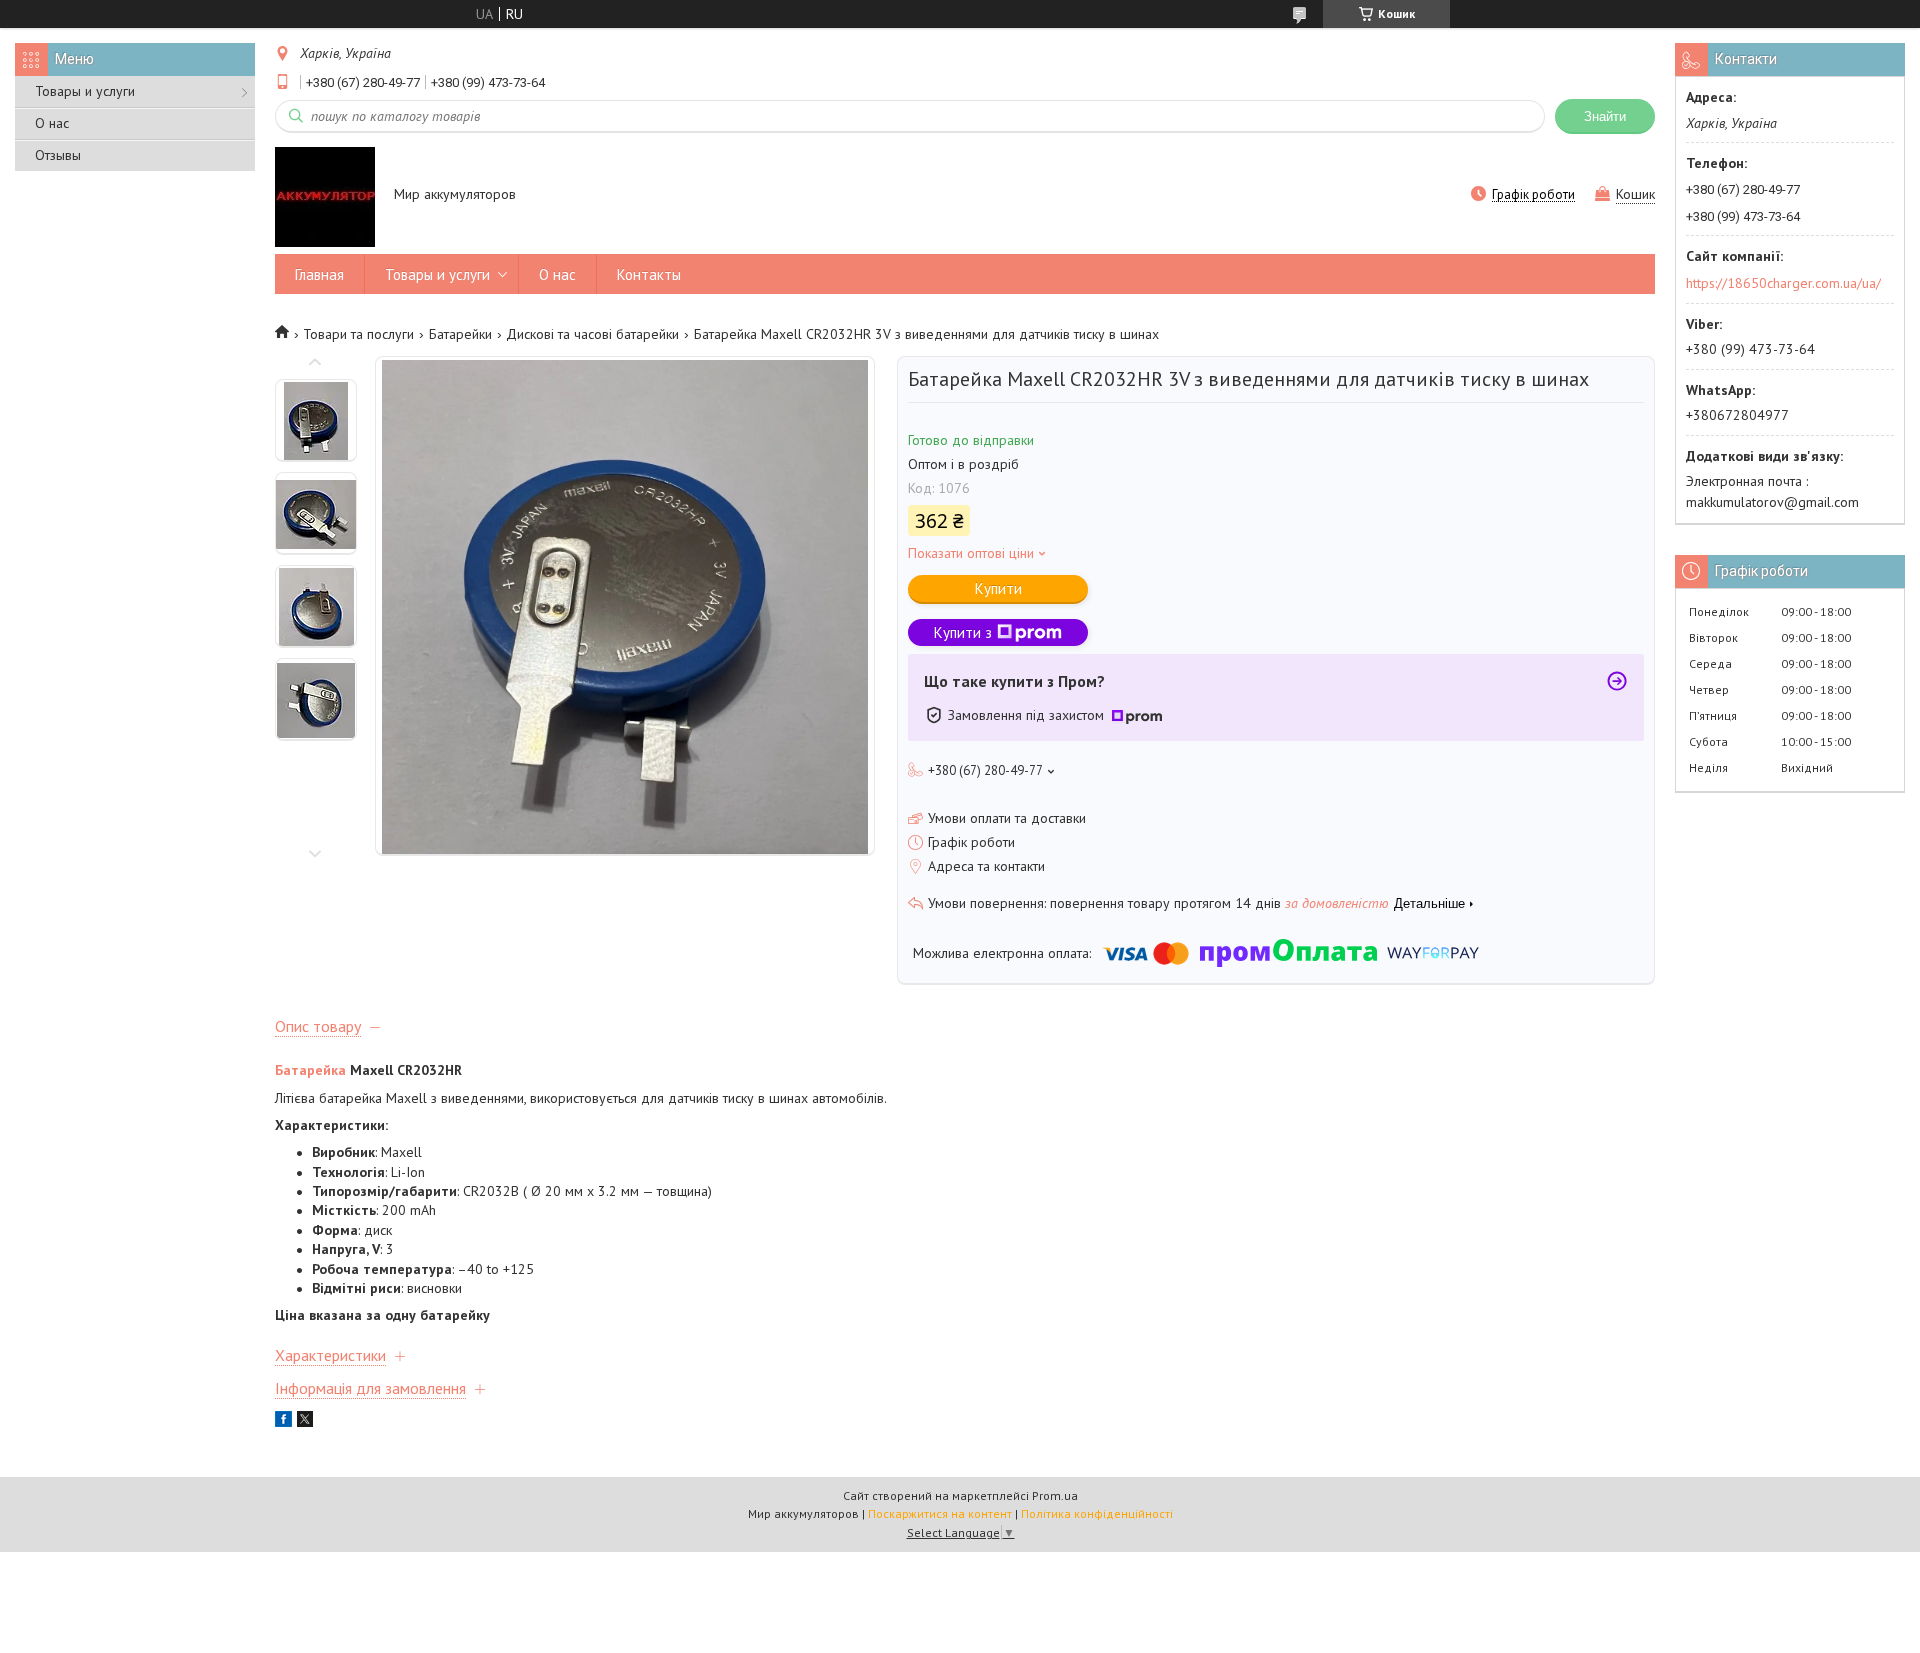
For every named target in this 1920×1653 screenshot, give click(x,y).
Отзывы (58, 155)
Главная (319, 274)
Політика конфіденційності (1097, 1513)
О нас (52, 123)
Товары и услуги (85, 91)
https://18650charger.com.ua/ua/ (1783, 283)
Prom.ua (1055, 1495)
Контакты (649, 274)
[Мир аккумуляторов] (325, 196)
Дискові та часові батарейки (592, 334)
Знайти (1605, 116)
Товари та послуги (358, 334)
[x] (305, 1422)
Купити (998, 588)
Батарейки (460, 334)
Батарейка (310, 1070)
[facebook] (283, 1422)
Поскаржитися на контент (940, 1513)
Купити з (963, 632)
